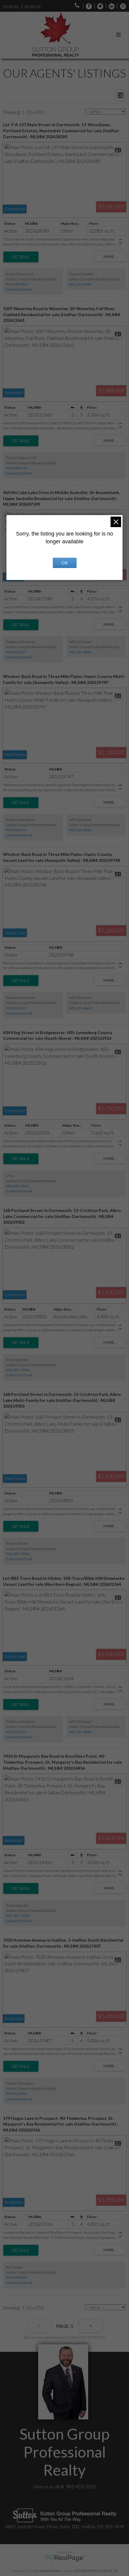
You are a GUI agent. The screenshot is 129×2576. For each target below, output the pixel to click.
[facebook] (87, 6)
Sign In (11, 6)
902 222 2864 (80, 284)
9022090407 (16, 2277)
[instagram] (121, 6)
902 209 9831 (17, 284)
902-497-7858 (18, 1370)
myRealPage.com (65, 2558)
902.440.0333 (17, 1186)
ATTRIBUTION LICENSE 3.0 (96, 2571)
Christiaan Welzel (47, 2571)
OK (64, 563)
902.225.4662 (80, 652)
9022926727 (16, 652)
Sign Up (33, 6)
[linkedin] (110, 6)
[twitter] (99, 6)
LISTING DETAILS (21, 257)
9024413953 (16, 2094)
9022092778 (16, 468)
